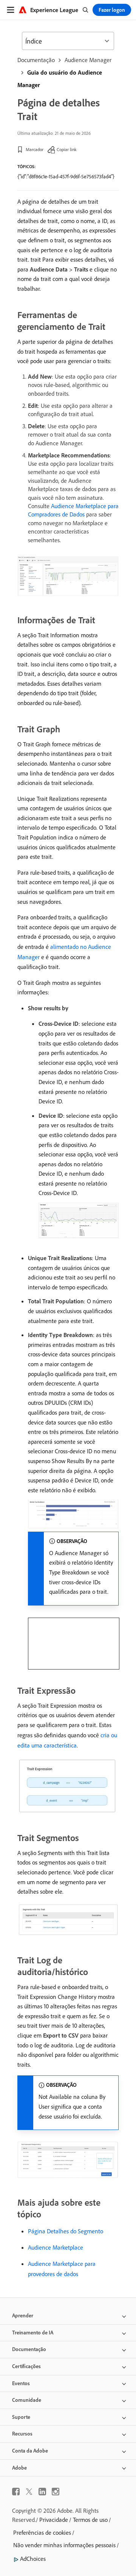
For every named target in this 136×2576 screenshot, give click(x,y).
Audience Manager (88, 60)
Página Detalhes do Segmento (66, 2231)
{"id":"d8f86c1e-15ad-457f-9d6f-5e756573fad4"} (66, 176)
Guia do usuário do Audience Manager (60, 79)
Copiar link (67, 149)
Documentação (36, 60)
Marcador (35, 149)
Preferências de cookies (42, 2532)
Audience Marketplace (56, 2247)
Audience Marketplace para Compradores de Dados (73, 510)
